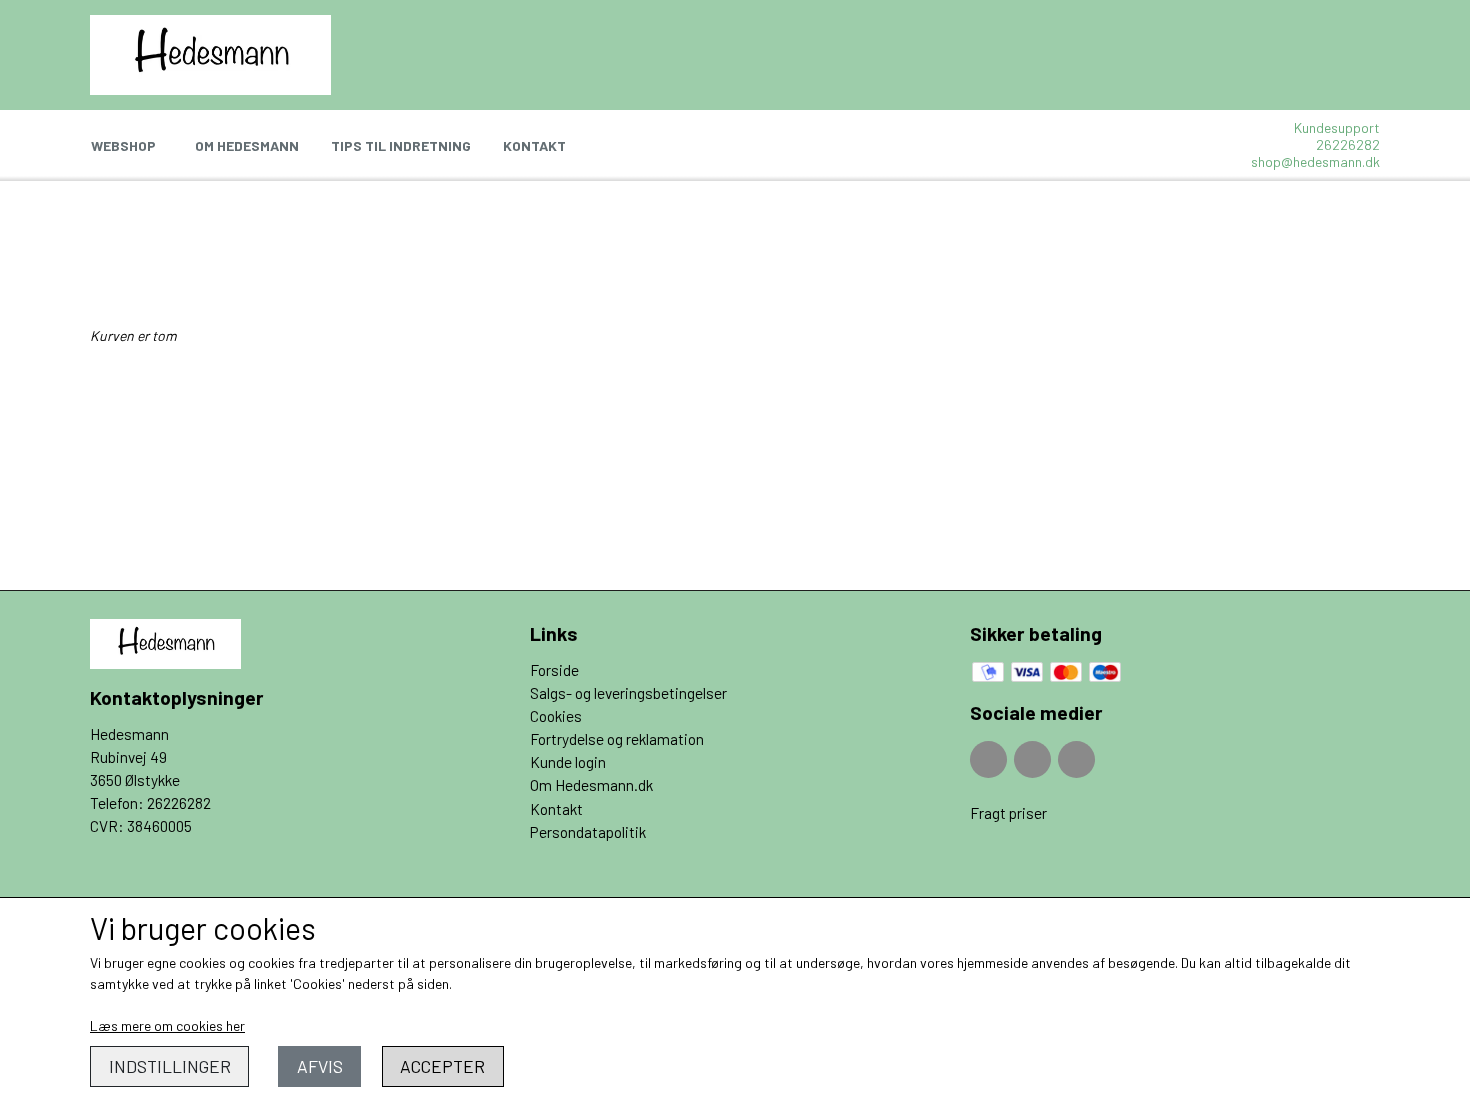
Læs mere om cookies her (167, 1025)
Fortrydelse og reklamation (617, 739)
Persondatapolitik (588, 832)
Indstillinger (170, 1066)
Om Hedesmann (247, 145)
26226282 (1348, 144)
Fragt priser (1008, 813)
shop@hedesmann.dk (1315, 161)
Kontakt (534, 145)
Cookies (556, 716)
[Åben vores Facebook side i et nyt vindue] (988, 759)
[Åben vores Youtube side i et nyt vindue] (1076, 759)
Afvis (320, 1066)
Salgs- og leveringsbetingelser (628, 693)
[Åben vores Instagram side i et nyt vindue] (1032, 759)
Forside (554, 670)
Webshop (123, 145)
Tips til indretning (401, 145)
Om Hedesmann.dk (591, 785)
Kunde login (568, 762)
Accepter (442, 1066)
